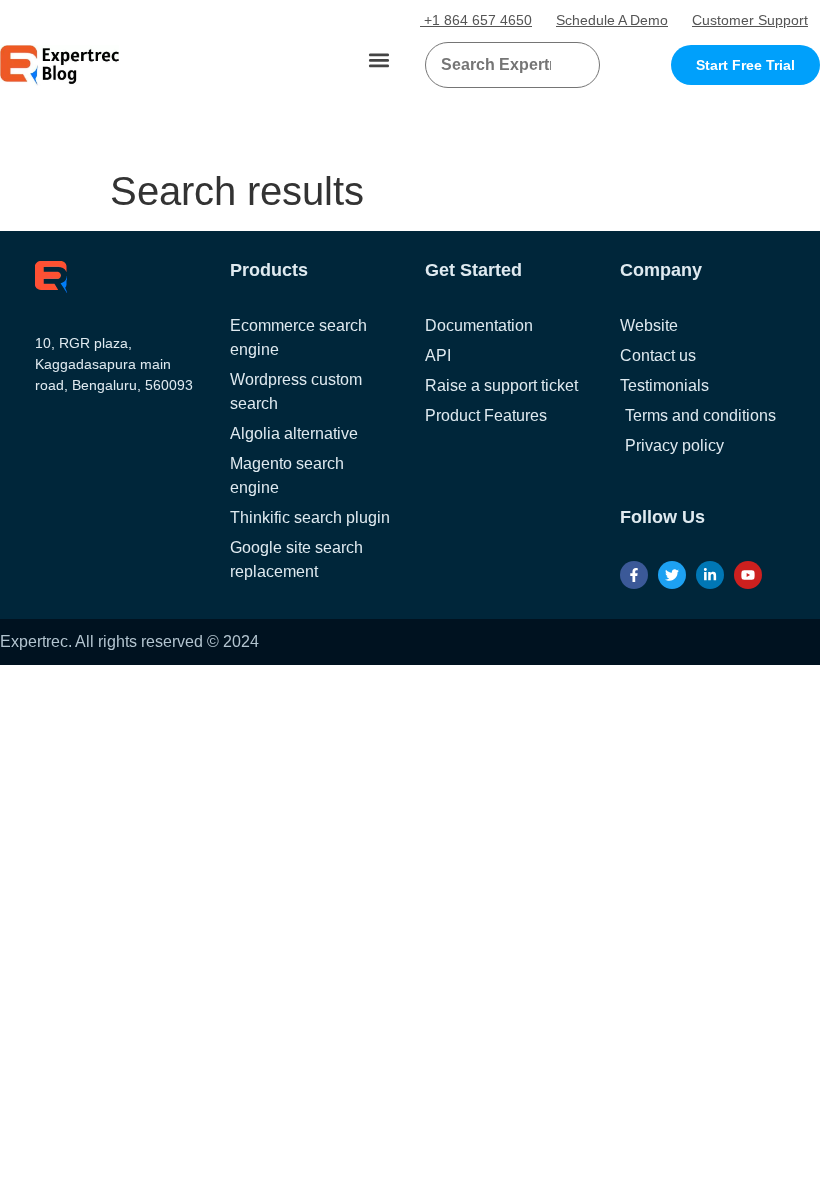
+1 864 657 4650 (476, 20)
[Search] (577, 65)
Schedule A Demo (612, 20)
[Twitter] (672, 575)
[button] (378, 60)
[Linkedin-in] (710, 575)
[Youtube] (748, 575)
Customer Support (750, 20)
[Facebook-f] (634, 575)
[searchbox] (496, 65)
